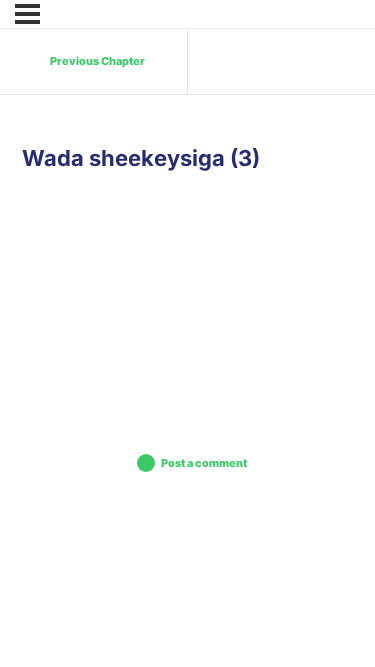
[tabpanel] (187, 282)
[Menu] (27, 14)
